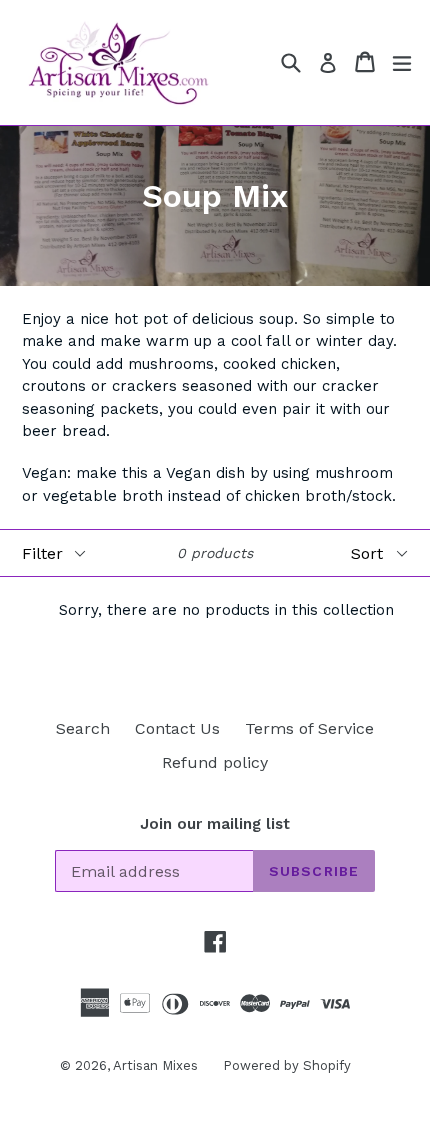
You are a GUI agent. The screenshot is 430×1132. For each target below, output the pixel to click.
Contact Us (177, 728)
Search (83, 728)
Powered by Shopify (287, 1065)
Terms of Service (309, 728)
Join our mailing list (215, 824)
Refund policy (215, 762)
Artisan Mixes (155, 1065)
